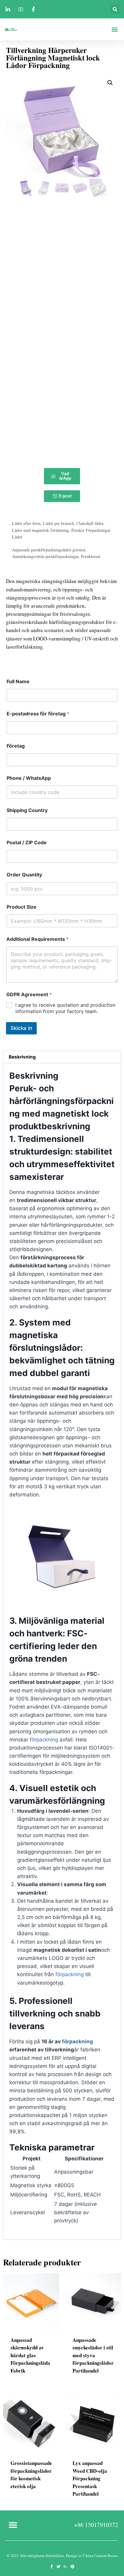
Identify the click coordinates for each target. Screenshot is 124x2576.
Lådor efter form (26, 523)
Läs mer (20, 2505)
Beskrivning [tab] (22, 1057)
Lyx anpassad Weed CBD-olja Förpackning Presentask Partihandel (90, 2478)
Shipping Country (27, 810)
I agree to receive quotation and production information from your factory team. (65, 1008)
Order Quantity (24, 875)
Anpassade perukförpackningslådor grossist (49, 550)
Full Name (18, 682)
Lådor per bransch (59, 523)
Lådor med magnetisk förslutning (40, 530)
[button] (115, 9)
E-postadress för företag (38, 714)
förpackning (44, 1740)
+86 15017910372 (96, 2525)
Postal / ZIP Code (27, 843)
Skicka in (21, 1028)
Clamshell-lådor (90, 523)
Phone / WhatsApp (29, 778)
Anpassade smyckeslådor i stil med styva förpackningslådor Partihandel (93, 2355)
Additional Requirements (37, 939)
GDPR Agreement (29, 995)
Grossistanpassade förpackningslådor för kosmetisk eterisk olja (31, 2475)
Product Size (22, 907)
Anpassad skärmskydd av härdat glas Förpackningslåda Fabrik (30, 2355)
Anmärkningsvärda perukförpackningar (45, 556)
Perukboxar (91, 556)
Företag (16, 746)
